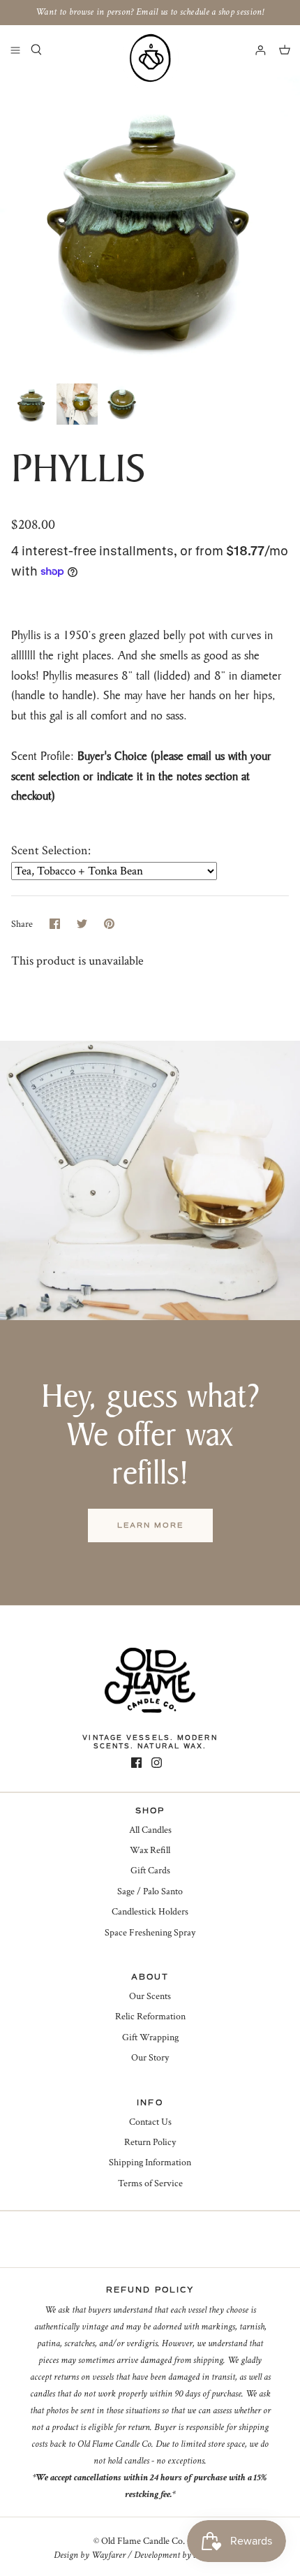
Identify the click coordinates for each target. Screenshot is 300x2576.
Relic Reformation (150, 2017)
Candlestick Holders (150, 1912)
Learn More (150, 1525)
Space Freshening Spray (150, 1933)
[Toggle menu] (15, 50)
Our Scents (150, 1996)
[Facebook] (136, 1763)
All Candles (150, 1830)
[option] (150, 226)
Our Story (150, 2058)
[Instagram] (157, 1763)
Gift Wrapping (150, 2037)
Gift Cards (150, 1871)
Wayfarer (108, 2555)
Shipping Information (150, 2162)
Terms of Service (150, 2183)
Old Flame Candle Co (142, 2541)
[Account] (254, 50)
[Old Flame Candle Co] (150, 58)
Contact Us (150, 2122)
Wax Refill (150, 1850)
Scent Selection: (51, 850)
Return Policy (150, 2142)
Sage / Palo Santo (150, 1891)
